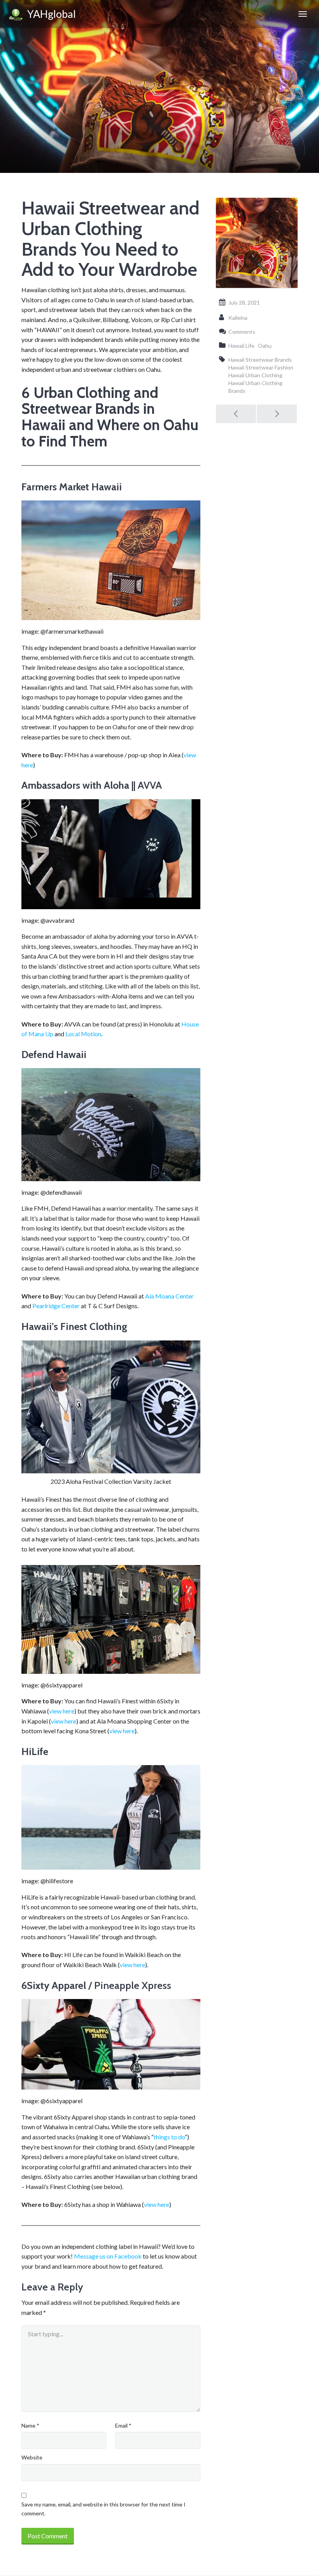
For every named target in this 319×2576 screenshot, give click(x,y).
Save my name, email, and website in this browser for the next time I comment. (103, 2509)
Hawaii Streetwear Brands (260, 360)
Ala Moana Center (169, 1296)
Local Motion (83, 1034)
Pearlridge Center (56, 1306)
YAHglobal (50, 14)
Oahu (265, 346)
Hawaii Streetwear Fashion (261, 367)
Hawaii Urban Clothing (255, 375)
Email (123, 2425)
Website (32, 2457)
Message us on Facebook (108, 2256)
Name (30, 2425)
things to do (169, 2137)
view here (62, 1711)
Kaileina (238, 318)
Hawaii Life (241, 346)
